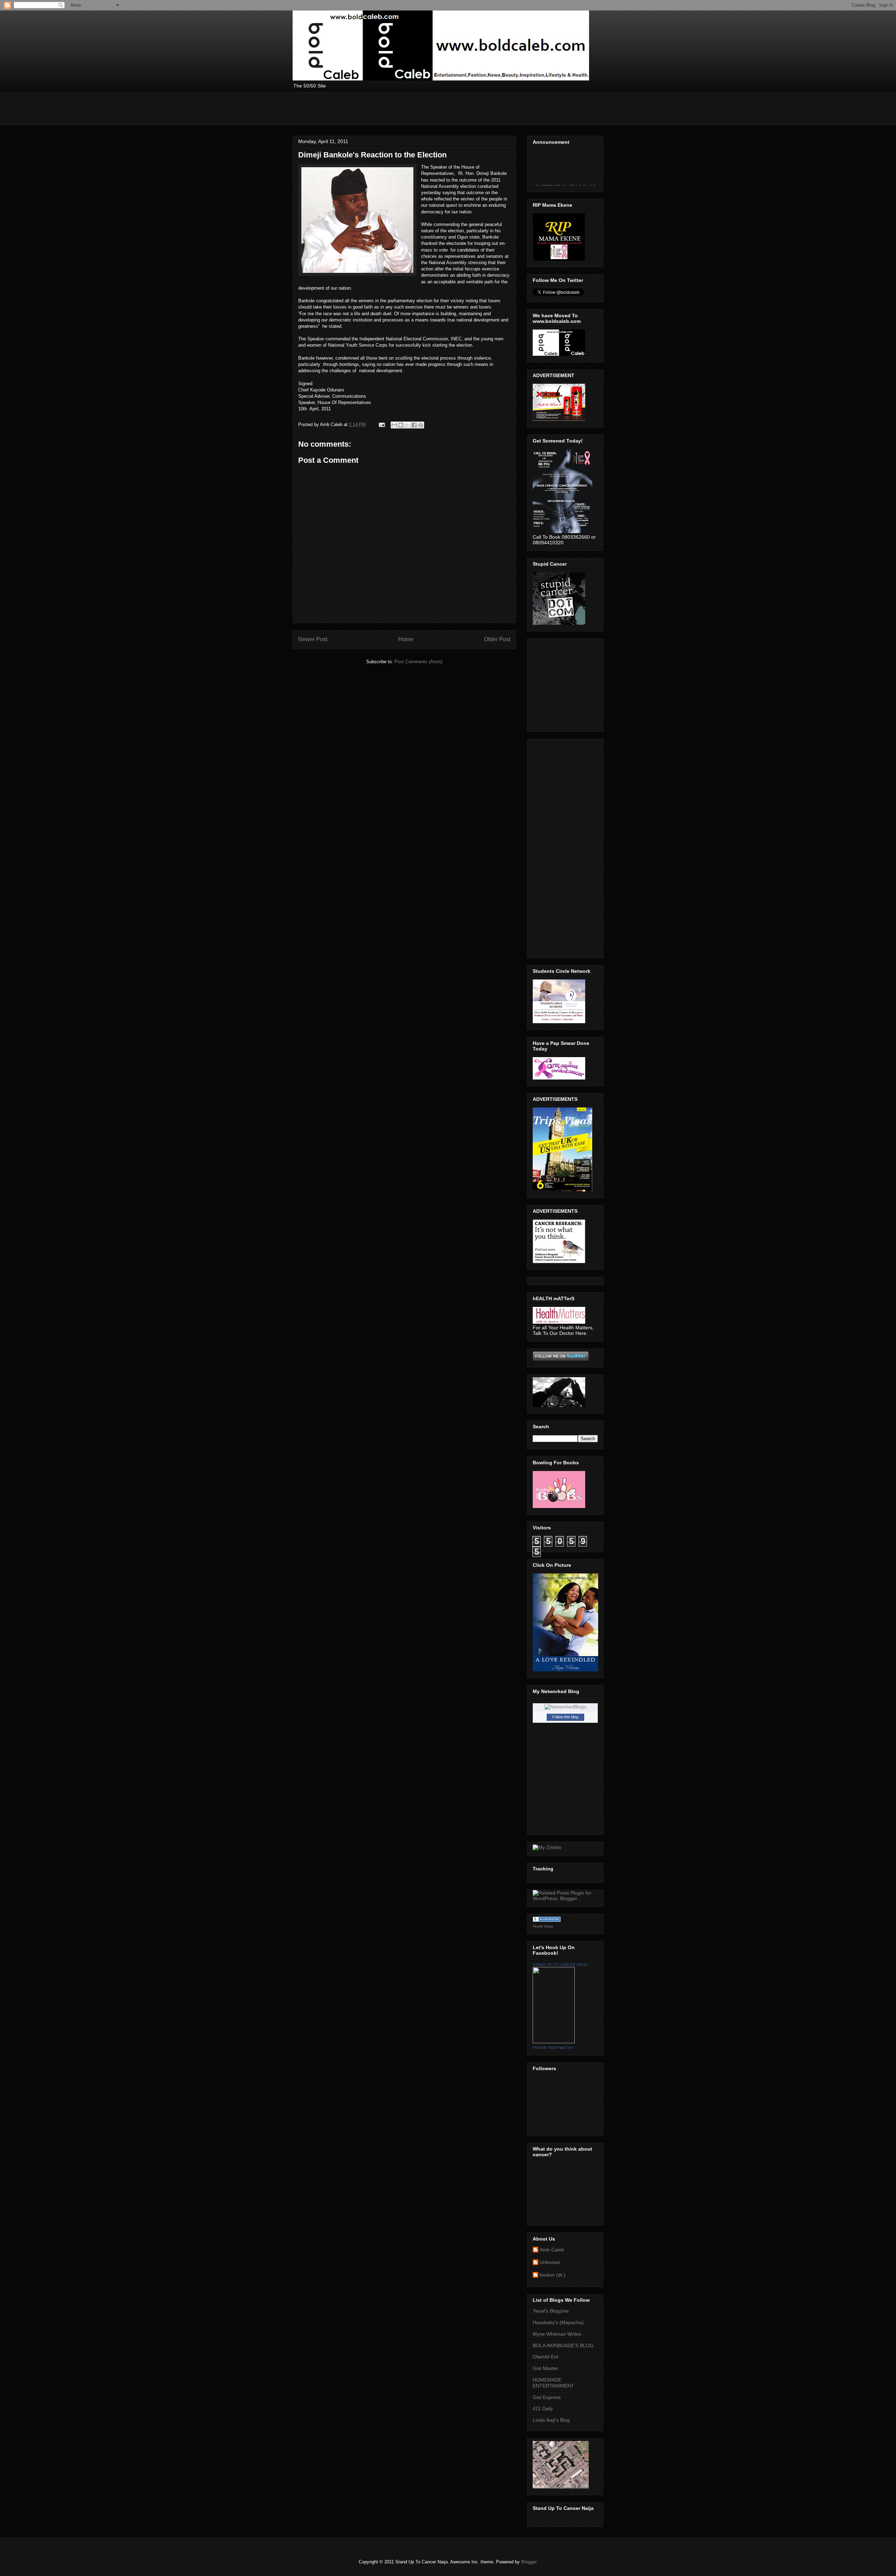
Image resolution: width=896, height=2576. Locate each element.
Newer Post (313, 639)
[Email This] (394, 425)
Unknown (550, 2262)
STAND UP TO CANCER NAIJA (560, 1965)
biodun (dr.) (552, 2275)
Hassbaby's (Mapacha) (558, 2322)
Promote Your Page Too (553, 2047)
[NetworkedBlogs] (565, 1707)
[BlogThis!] (401, 425)
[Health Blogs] (547, 1920)
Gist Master (545, 2368)
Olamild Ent (545, 2357)
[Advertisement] (420, 108)
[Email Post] (381, 424)
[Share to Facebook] (414, 425)
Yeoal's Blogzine (551, 2311)
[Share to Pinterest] (421, 425)
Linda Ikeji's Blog (551, 2420)
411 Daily (543, 2408)
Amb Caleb (552, 2250)
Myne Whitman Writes (557, 2334)
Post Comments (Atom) (418, 662)
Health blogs (543, 1926)
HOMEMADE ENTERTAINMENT (553, 2383)
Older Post (497, 639)
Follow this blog (565, 1717)
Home (406, 639)
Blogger (529, 2562)
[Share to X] (407, 425)
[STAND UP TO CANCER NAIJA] (554, 2041)
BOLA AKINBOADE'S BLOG (563, 2345)
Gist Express (547, 2397)
